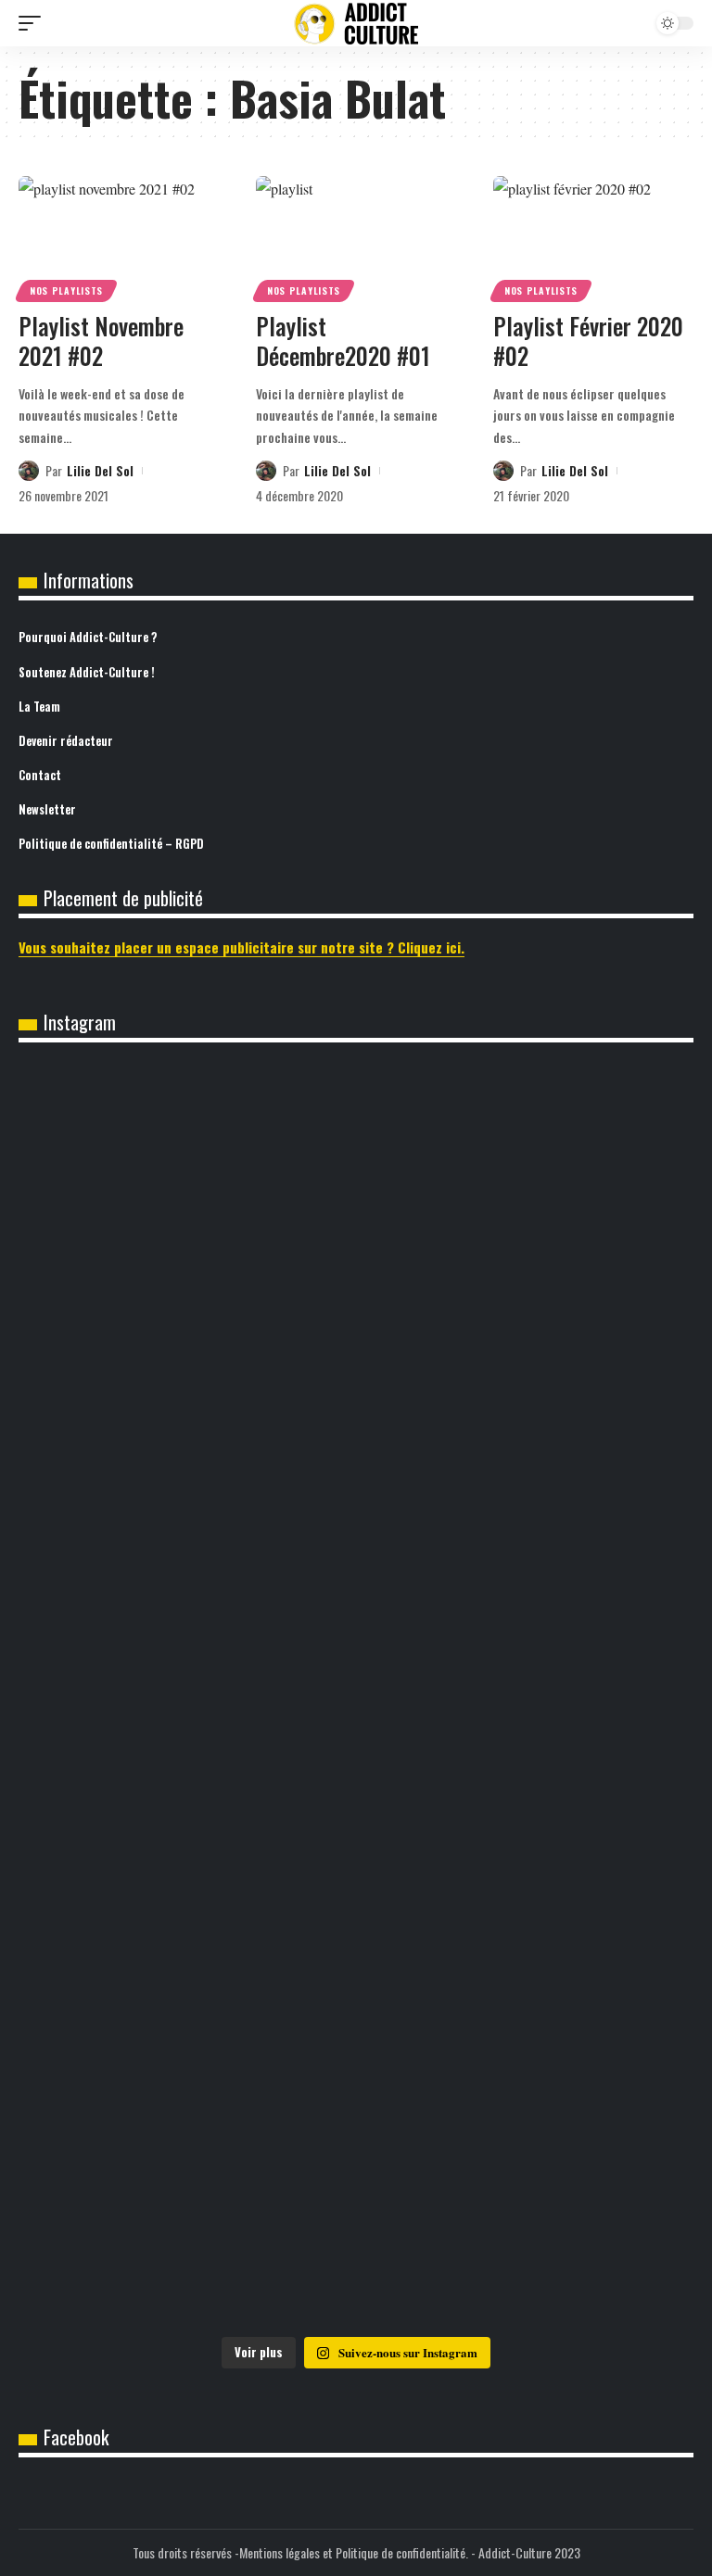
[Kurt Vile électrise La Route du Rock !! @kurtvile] (186, 2012)
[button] (34, 23)
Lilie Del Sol (100, 470)
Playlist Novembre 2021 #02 (101, 341)
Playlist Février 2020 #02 (588, 341)
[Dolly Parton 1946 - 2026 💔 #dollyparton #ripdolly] (526, 1097)
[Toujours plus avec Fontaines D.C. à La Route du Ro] (186, 1895)
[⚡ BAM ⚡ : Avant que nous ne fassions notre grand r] (186, 1450)
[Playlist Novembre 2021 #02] (119, 236)
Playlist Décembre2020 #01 (343, 341)
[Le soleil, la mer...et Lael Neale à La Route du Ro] (186, 2272)
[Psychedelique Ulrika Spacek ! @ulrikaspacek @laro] (526, 2012)
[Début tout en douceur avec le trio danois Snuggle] (526, 2141)
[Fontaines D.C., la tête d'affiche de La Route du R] (526, 1895)
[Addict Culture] (356, 24)
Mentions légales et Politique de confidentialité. (354, 2552)
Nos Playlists (66, 290)
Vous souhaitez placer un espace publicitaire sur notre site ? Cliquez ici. (242, 947)
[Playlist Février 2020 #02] (593, 236)
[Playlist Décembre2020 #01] (356, 236)
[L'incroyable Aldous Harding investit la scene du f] (186, 2128)
